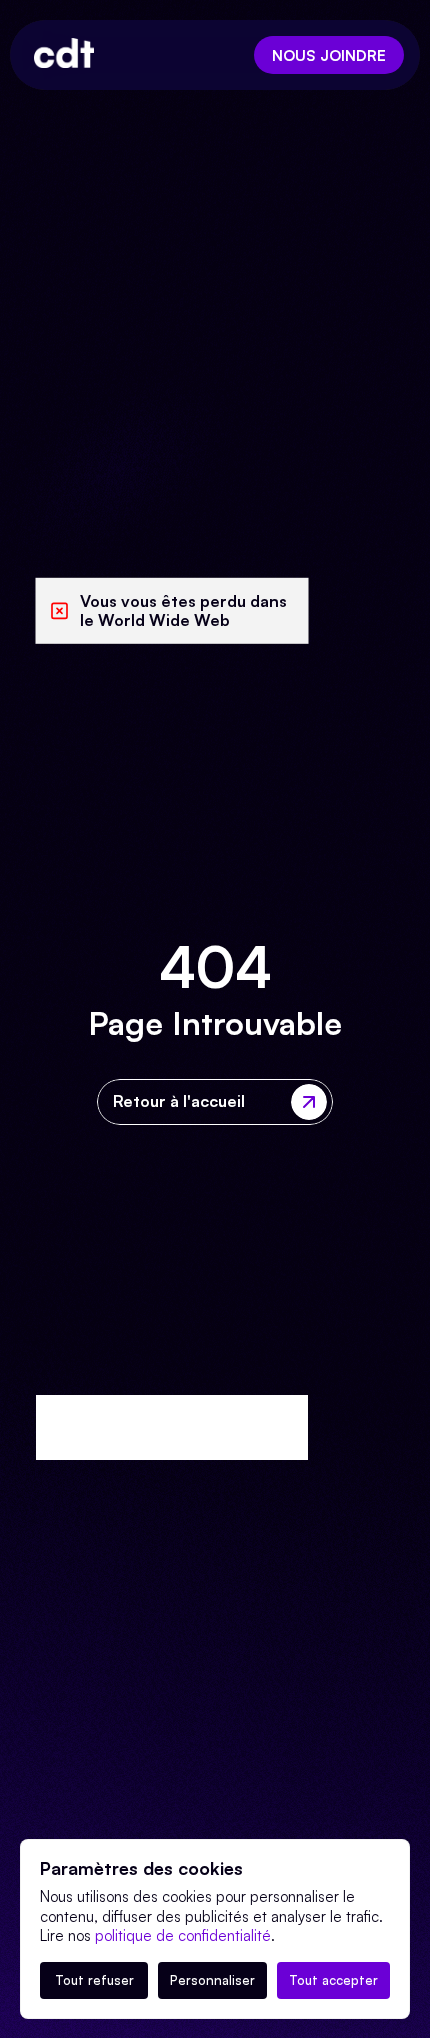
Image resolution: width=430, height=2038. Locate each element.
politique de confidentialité (183, 1935)
